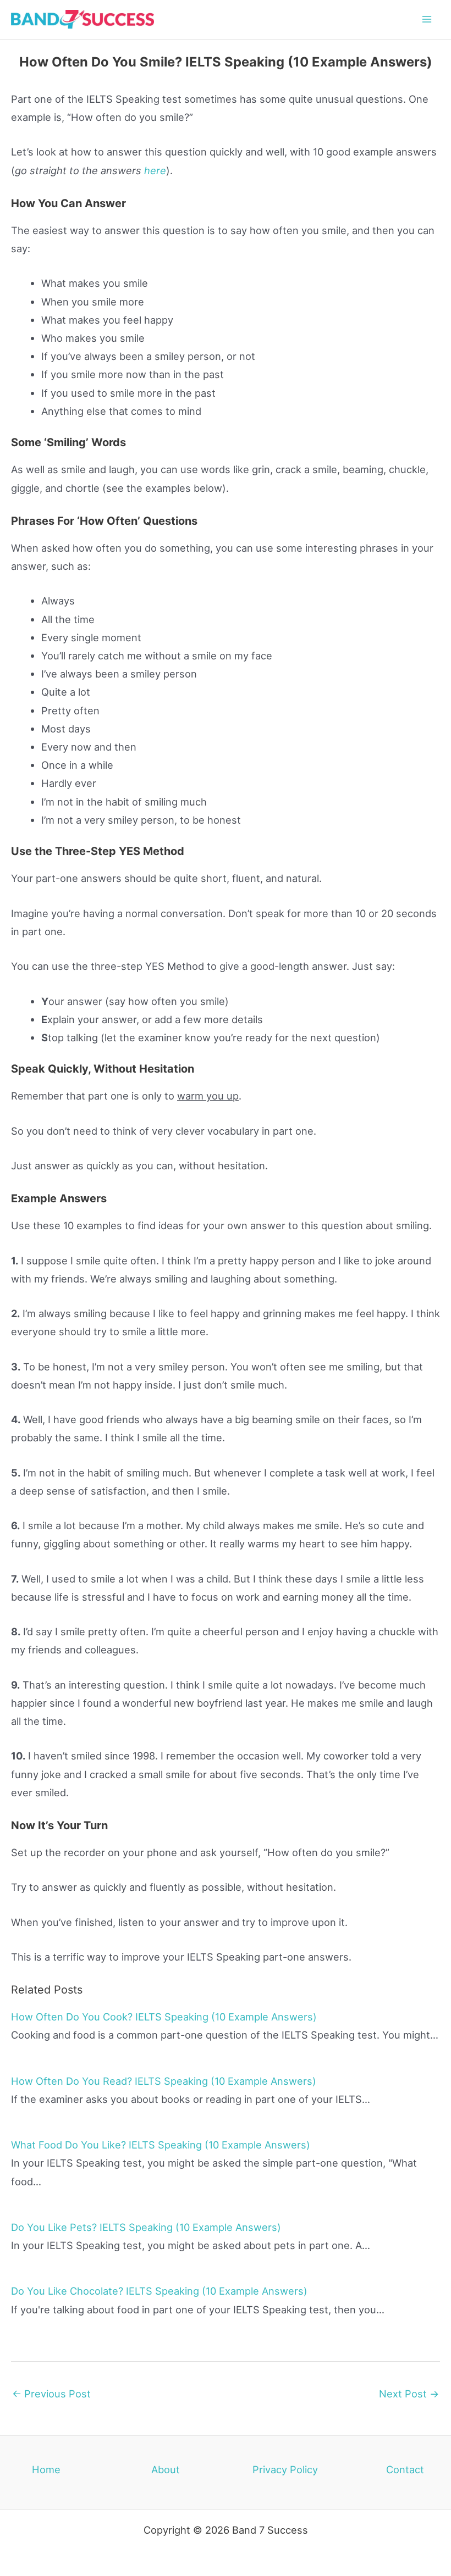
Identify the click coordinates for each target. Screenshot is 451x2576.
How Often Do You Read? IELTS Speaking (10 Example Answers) (164, 2081)
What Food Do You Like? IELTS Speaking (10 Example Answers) (161, 2145)
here (155, 170)
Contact (405, 2469)
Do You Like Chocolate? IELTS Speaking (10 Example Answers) (159, 2291)
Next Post (409, 2394)
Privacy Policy (285, 2469)
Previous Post (51, 2394)
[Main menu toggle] (427, 20)
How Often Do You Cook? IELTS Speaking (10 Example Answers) (164, 2017)
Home (46, 2469)
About (166, 2469)
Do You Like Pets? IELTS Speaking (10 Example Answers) (146, 2227)
